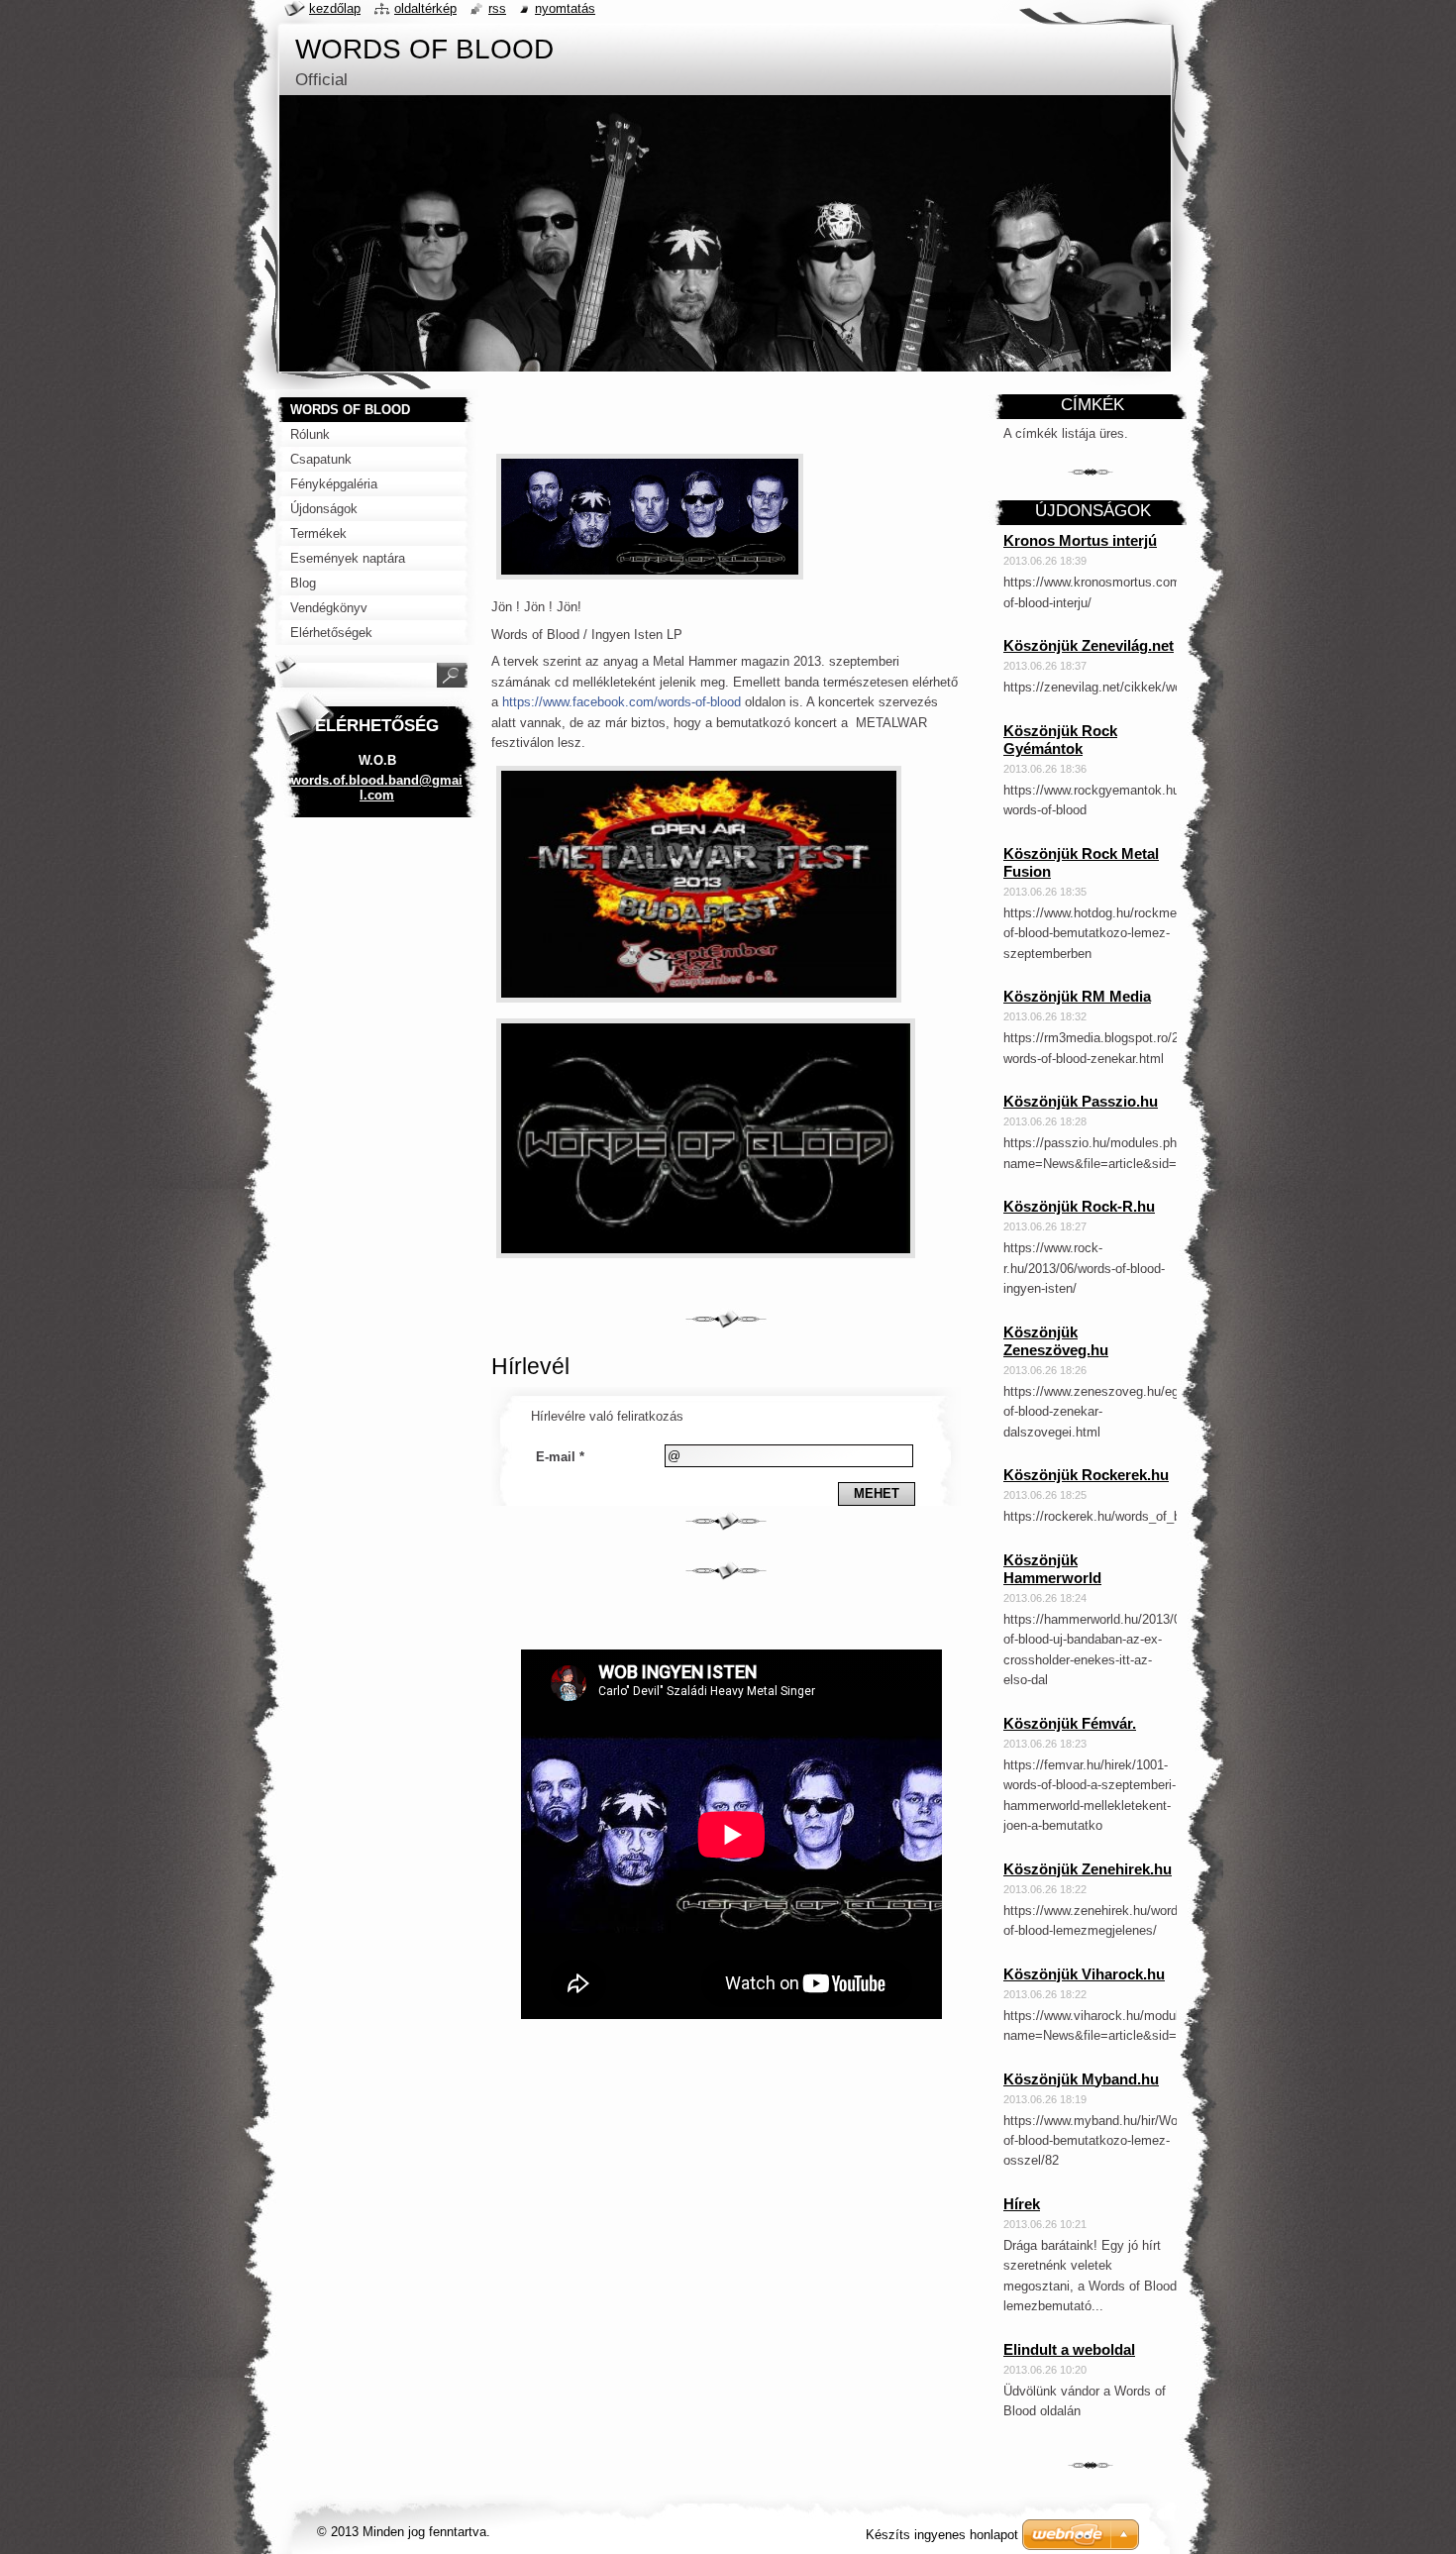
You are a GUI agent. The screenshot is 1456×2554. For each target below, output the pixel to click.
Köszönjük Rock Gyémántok (1060, 740)
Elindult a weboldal (1069, 2349)
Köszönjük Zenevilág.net (1089, 645)
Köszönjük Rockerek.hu (1086, 1475)
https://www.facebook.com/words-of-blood (622, 702)
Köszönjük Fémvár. (1070, 1723)
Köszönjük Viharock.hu (1084, 1974)
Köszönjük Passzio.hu (1081, 1101)
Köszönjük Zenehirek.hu (1088, 1869)
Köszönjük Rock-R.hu (1079, 1206)
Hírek (1022, 2204)
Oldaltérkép (425, 8)
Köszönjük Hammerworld (1052, 1569)
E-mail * (560, 1457)
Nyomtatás (565, 8)
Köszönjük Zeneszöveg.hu (1056, 1341)
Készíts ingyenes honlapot (942, 2535)
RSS (497, 8)
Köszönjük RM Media (1077, 996)
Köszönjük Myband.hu (1081, 2079)
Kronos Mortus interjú (1080, 540)
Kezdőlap (335, 8)
